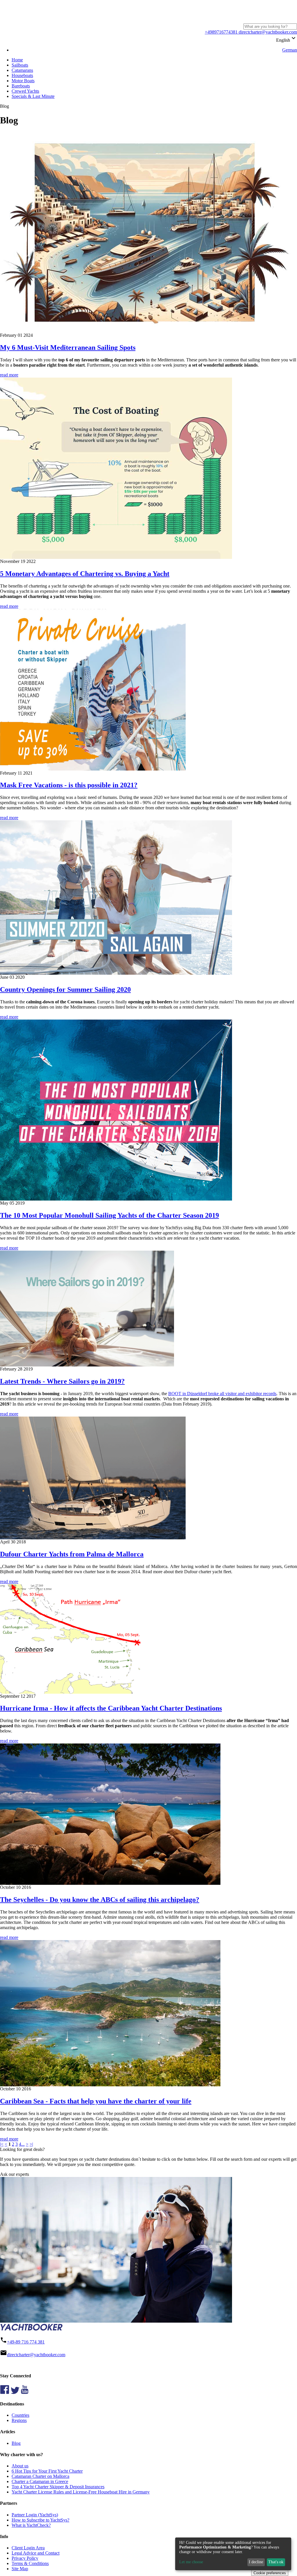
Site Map (20, 2569)
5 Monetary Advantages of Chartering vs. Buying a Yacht (85, 574)
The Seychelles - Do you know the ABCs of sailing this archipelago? (100, 1900)
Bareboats (21, 86)
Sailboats (20, 65)
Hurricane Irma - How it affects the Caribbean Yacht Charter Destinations (111, 1708)
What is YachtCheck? (31, 2525)
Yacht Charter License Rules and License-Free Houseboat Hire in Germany (81, 2492)
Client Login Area (28, 2548)
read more (9, 375)
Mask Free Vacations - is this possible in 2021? (69, 785)
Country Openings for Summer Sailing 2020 (65, 989)
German (290, 50)
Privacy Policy (25, 2558)
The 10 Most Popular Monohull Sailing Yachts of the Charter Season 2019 (109, 1215)
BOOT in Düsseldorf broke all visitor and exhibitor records (222, 1394)
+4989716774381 (221, 32)
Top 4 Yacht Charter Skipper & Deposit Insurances (58, 2487)
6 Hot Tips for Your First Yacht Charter (47, 2471)
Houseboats (22, 75)
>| (31, 2144)
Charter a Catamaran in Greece (40, 2481)
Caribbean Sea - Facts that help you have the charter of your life (96, 2101)
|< (2, 2144)
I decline (256, 2562)
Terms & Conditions (30, 2563)
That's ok (276, 2562)
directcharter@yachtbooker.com (267, 32)
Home (17, 60)
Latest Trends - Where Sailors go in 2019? (62, 1381)
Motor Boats (23, 81)
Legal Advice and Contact (36, 2553)
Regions (19, 2420)
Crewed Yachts (25, 91)
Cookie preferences (270, 2573)
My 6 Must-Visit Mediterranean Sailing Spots (68, 347)
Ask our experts (15, 2174)
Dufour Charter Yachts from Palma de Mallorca (72, 1554)
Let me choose (191, 2562)
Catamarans (22, 70)
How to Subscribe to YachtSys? (40, 2520)
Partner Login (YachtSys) (35, 2515)
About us (20, 2466)
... (23, 2144)
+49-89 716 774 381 (26, 2342)
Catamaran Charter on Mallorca (40, 2476)
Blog (16, 2443)
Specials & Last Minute (33, 96)
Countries (20, 2415)
